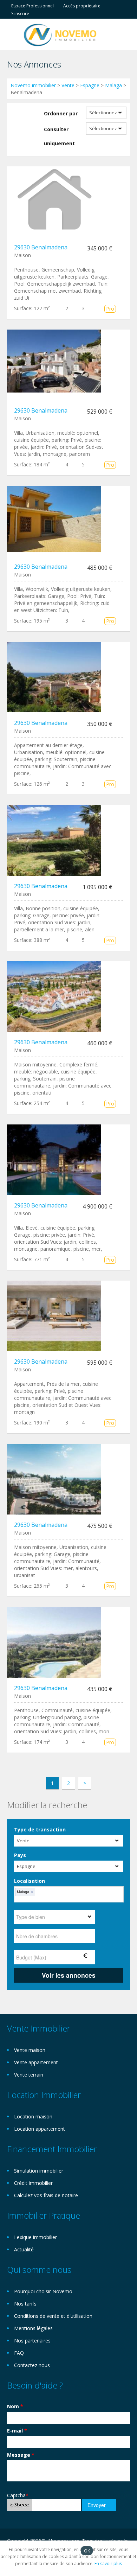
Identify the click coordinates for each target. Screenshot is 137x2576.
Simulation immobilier (39, 2171)
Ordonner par (61, 113)
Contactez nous (32, 2365)
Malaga (113, 85)
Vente (68, 85)
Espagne (90, 85)
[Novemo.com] (60, 34)
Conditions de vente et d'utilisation (53, 2316)
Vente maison (30, 2050)
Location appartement (40, 2129)
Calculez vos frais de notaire (46, 2195)
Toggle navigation (13, 35)
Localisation (30, 1881)
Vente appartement (36, 2062)
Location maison (33, 2116)
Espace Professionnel (32, 6)
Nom (15, 2406)
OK (87, 2551)
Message (21, 2455)
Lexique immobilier (35, 2237)
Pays (20, 1855)
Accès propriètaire (82, 6)
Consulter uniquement (59, 136)
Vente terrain (29, 2075)
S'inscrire (20, 14)
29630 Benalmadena (41, 247)
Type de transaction (40, 1829)
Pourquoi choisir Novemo (43, 2291)
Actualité (24, 2249)
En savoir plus (108, 2564)
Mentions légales (33, 2328)
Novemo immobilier (33, 85)
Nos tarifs (25, 2304)
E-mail (17, 2431)
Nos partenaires (32, 2341)
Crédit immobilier (33, 2183)
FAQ (19, 2353)
